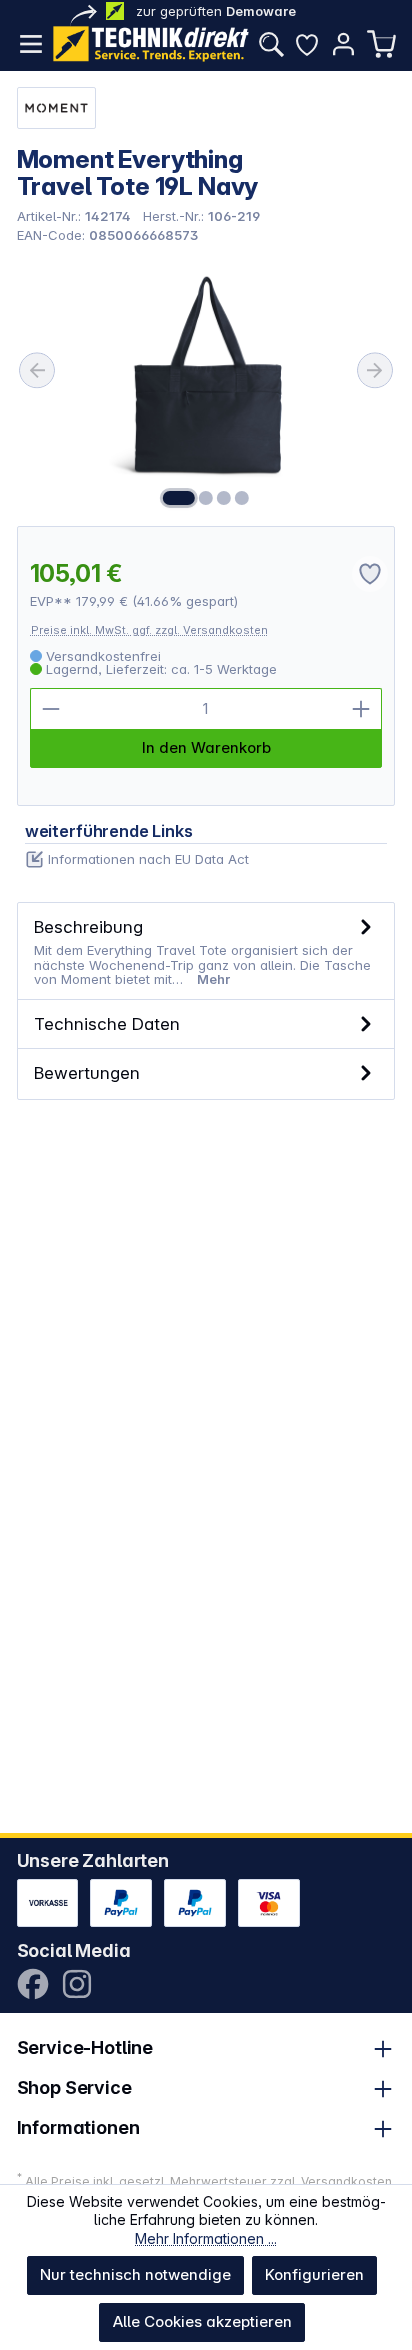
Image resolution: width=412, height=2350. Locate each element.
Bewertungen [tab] (87, 1072)
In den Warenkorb (206, 747)
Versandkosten (346, 2181)
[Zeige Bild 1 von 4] (179, 498)
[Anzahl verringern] (51, 709)
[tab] (206, 951)
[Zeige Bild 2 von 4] (206, 498)
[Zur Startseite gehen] (151, 44)
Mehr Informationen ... (206, 2238)
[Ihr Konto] (343, 44)
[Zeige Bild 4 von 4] (242, 498)
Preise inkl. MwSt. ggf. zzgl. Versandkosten (149, 630)
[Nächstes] (375, 370)
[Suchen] (271, 44)
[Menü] (31, 44)
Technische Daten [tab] (107, 1023)
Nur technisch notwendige (135, 2274)
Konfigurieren (314, 2274)
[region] (206, 384)
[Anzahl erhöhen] (361, 709)
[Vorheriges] (37, 370)
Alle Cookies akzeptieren (202, 2321)
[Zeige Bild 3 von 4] (224, 498)
